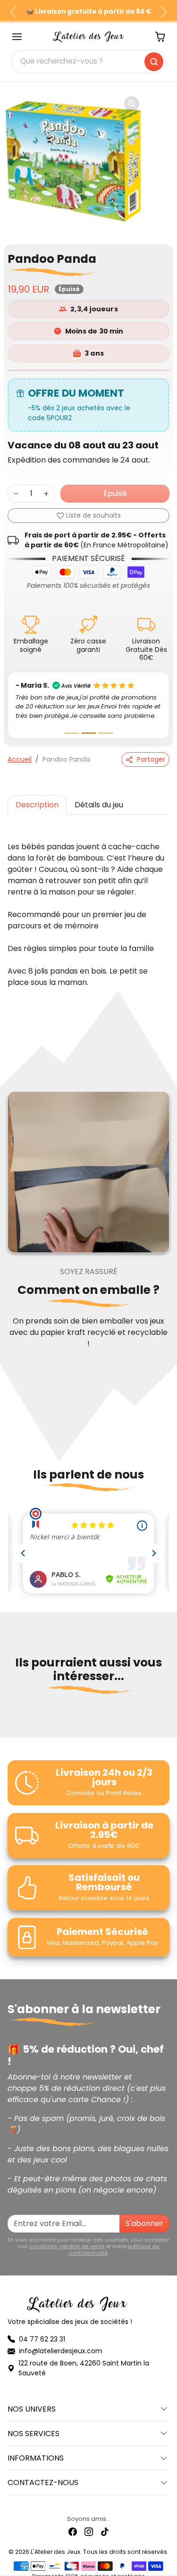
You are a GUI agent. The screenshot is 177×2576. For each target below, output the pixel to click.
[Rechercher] (154, 62)
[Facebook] (73, 2531)
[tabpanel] (88, 904)
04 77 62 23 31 (42, 2338)
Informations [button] (36, 2457)
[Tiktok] (105, 2531)
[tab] (37, 804)
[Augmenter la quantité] (46, 494)
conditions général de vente (67, 2245)
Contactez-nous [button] (43, 2482)
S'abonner (144, 2223)
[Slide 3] (106, 732)
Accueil (20, 758)
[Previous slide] (11, 1719)
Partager (151, 758)
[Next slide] (166, 1719)
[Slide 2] (89, 732)
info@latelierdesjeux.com (61, 2350)
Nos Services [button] (34, 2433)
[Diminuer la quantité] (16, 494)
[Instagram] (89, 2531)
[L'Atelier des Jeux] (89, 36)
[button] (17, 37)
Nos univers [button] (32, 2408)
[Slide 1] (72, 732)
